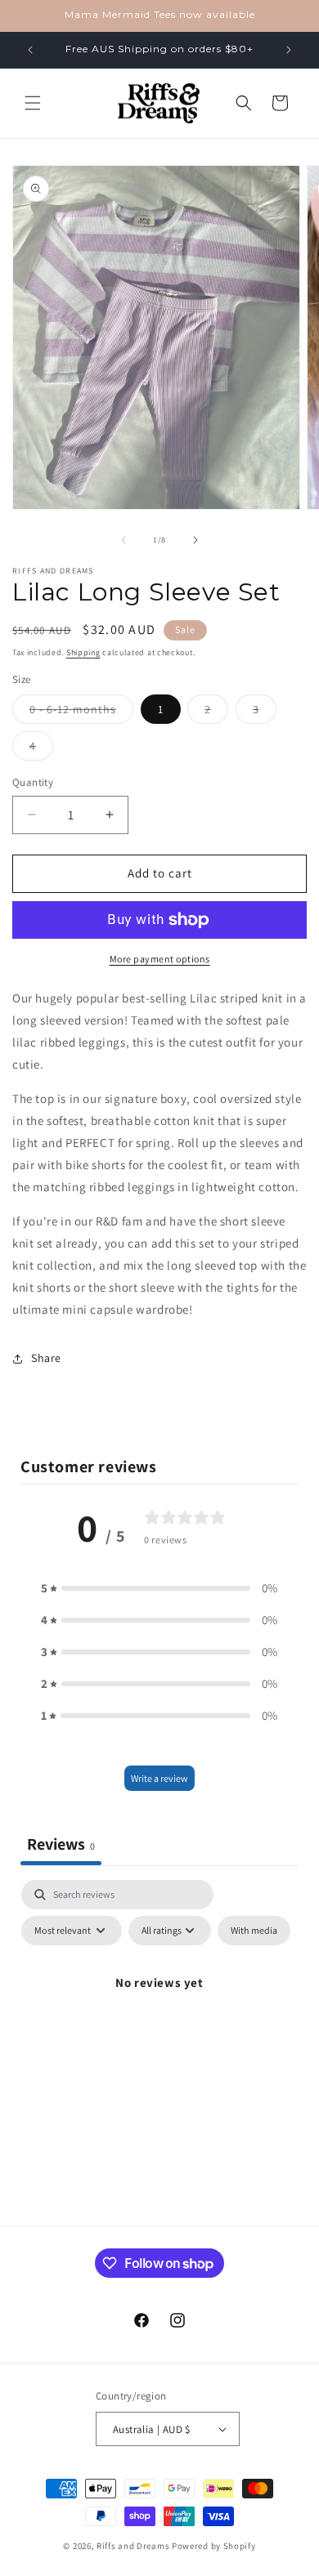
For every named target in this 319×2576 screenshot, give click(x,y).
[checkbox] (254, 1931)
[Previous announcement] (30, 50)
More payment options (160, 959)
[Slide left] (124, 540)
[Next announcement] (289, 50)
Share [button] (46, 1358)
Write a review (159, 1778)
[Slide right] (195, 540)
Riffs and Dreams (133, 2546)
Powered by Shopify (214, 2546)
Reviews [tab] (61, 1844)
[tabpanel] (159, 2020)
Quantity (33, 782)
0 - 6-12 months (81, 712)
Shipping (83, 652)
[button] (33, 103)
